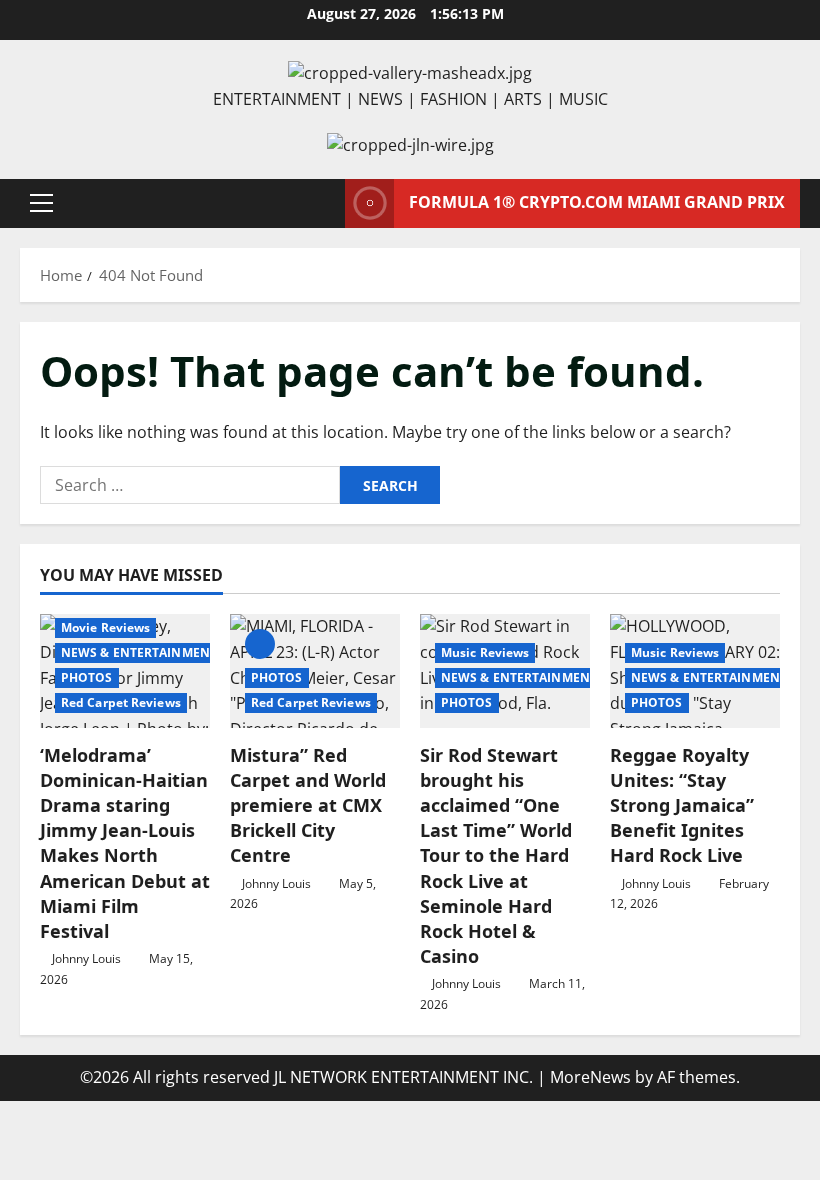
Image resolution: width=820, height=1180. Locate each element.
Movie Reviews (105, 627)
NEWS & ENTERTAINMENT (139, 652)
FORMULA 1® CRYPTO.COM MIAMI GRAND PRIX (597, 202)
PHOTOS (87, 677)
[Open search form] (324, 203)
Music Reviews (485, 652)
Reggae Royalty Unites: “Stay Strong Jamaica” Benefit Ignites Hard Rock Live (682, 805)
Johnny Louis (86, 958)
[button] (41, 203)
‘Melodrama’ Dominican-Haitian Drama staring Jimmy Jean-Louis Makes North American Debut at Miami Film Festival (125, 843)
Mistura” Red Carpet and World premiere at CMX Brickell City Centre (308, 805)
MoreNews (590, 1077)
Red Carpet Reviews (121, 702)
